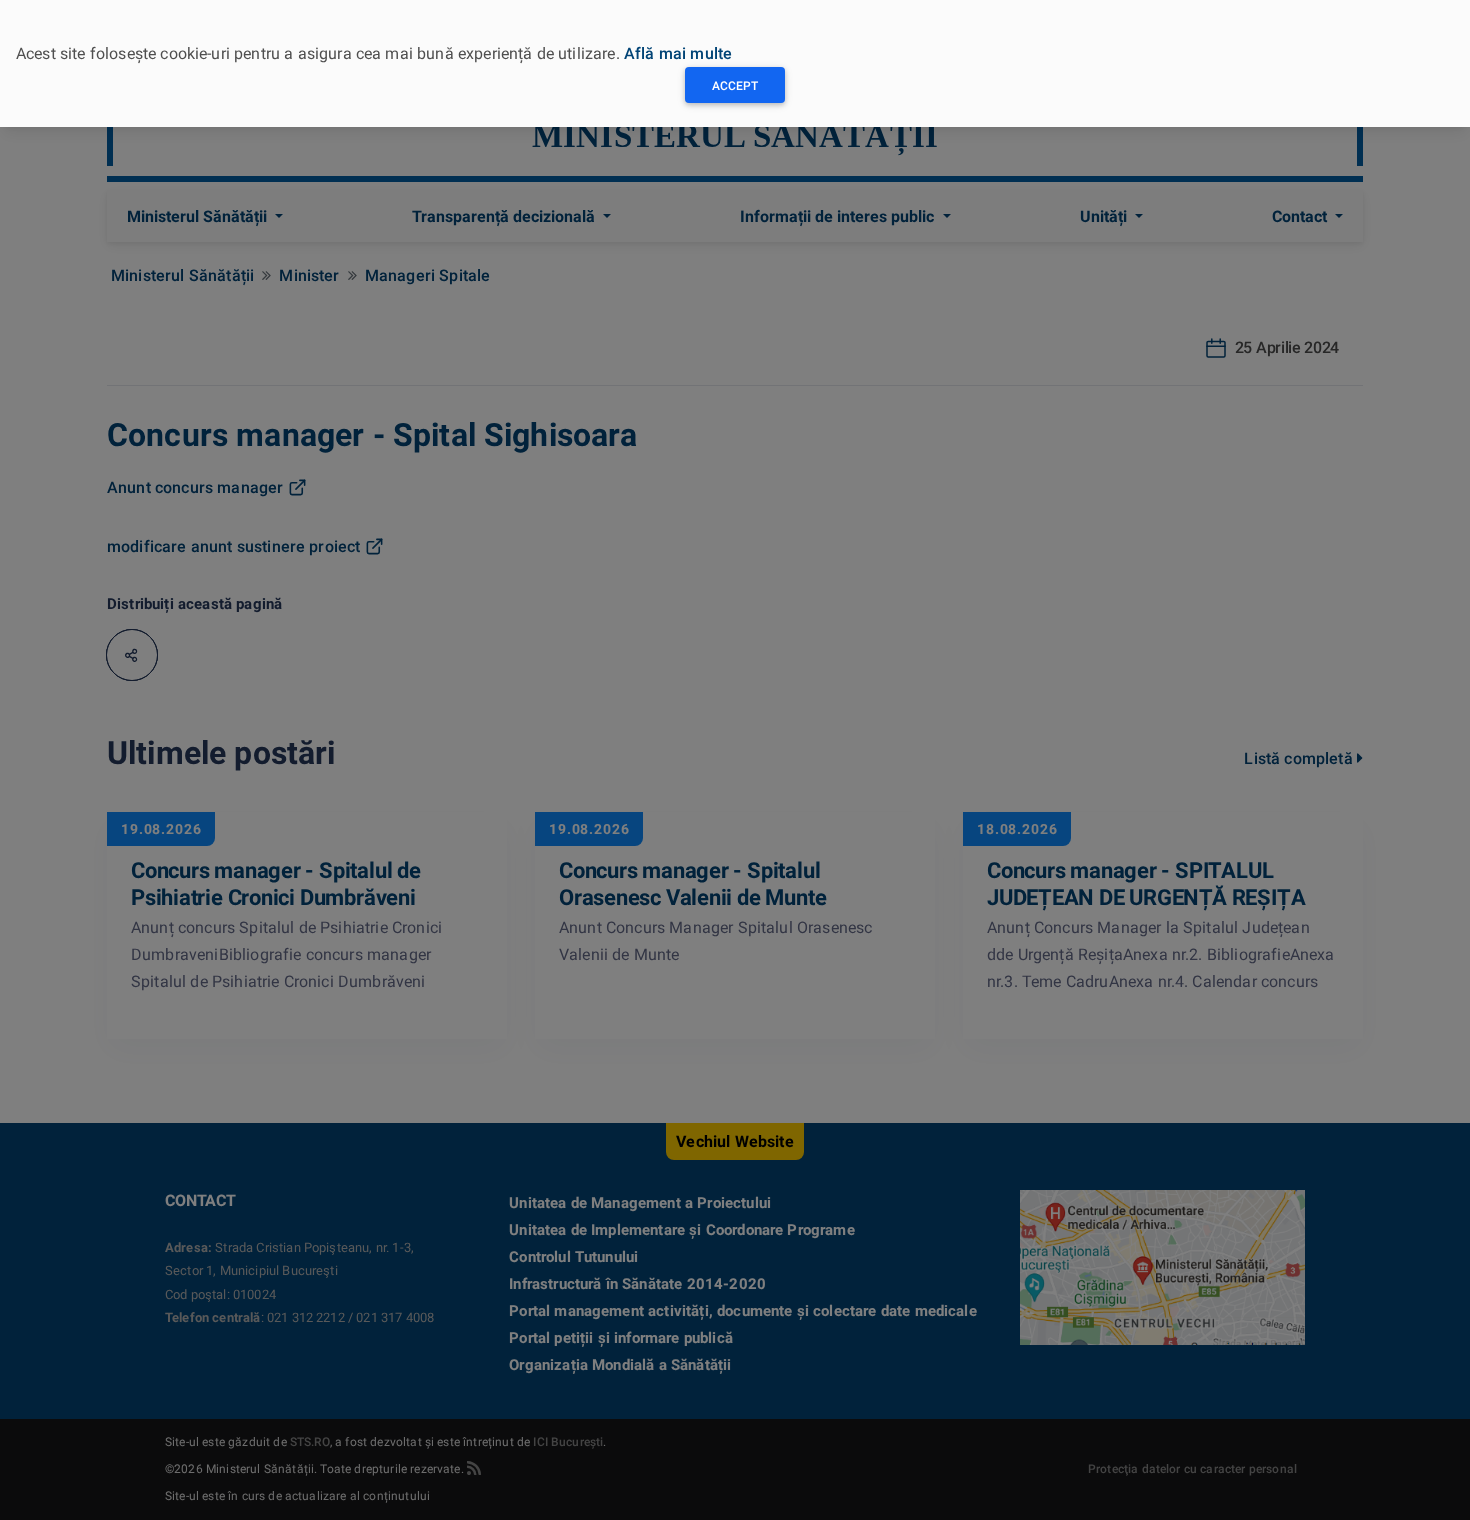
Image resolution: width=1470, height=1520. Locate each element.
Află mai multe (678, 53)
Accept (735, 86)
